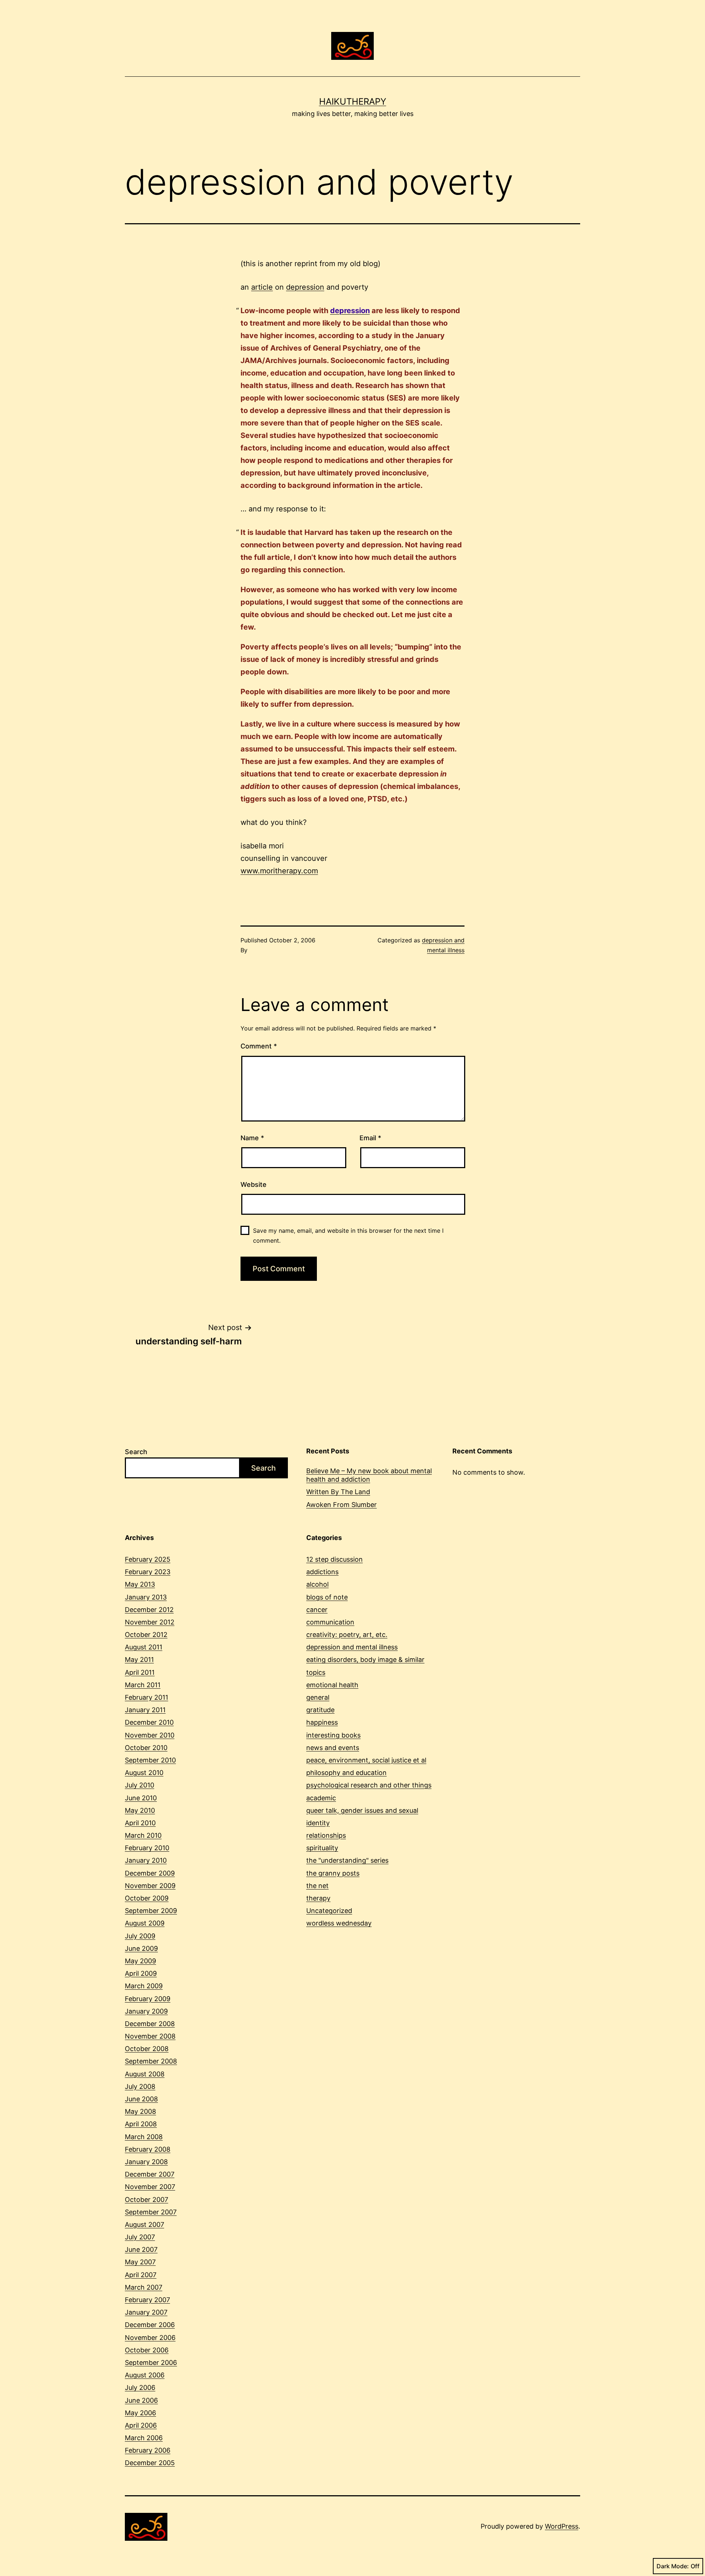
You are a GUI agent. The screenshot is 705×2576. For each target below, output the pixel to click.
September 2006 (151, 2363)
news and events (333, 1748)
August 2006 (145, 2375)
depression (305, 287)
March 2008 (144, 2137)
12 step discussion (335, 1559)
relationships (326, 1835)
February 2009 (148, 1999)
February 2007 (147, 2300)
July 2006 (140, 2387)
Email (370, 1138)
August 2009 (145, 1923)
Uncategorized (329, 1911)
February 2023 (148, 1572)
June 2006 (141, 2400)
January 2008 (146, 2162)
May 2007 (140, 2262)
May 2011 (139, 1660)
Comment (259, 1046)
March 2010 (143, 1835)
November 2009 (150, 1886)
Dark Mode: (673, 2566)
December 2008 (150, 2024)
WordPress (562, 2526)
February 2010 (147, 1848)
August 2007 (144, 2224)
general (318, 1697)
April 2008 (141, 2124)
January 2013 (146, 1597)
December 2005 (150, 2463)
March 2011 (143, 1685)
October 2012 (146, 1635)
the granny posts (333, 1873)
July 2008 (140, 2086)
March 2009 (144, 1986)
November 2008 (150, 2036)
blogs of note (327, 1597)
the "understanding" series (347, 1860)
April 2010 (140, 1823)
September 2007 (151, 2212)
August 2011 (144, 1647)
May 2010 (140, 1810)
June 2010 (141, 1798)
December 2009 (150, 1873)
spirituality (322, 1848)
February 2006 (148, 2450)
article (262, 287)
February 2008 (148, 2149)
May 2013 (140, 1584)
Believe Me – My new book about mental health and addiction (369, 1475)
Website (254, 1184)
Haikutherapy (353, 102)
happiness (322, 1722)
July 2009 (140, 1936)
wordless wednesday (339, 1923)
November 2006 (150, 2338)
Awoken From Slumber (341, 1505)
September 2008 (151, 2061)
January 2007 (146, 2312)
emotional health (332, 1685)
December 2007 (150, 2174)
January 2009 (146, 2011)
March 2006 (144, 2438)
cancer (317, 1610)
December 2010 (149, 1722)
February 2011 (147, 1697)
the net (317, 1886)
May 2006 (140, 2413)
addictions (322, 1572)
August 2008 (145, 2074)
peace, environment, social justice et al (366, 1760)
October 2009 (147, 1898)
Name (252, 1138)
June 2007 (141, 2249)
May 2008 (140, 2111)
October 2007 (147, 2200)
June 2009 (141, 1948)
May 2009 (140, 1961)
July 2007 (140, 2237)
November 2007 (150, 2187)
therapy (318, 1898)
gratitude (320, 1710)
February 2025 (148, 1559)
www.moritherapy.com (279, 871)
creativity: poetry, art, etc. (347, 1635)
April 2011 (140, 1672)
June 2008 (141, 2099)
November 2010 (150, 1735)
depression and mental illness (352, 1647)
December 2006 (150, 2325)
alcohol (317, 1584)
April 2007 (141, 2275)
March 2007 (144, 2287)
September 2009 (151, 1911)
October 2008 (147, 2049)
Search (136, 1452)
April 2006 (141, 2425)
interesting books (333, 1735)
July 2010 (140, 1785)
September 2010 (150, 1760)
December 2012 (149, 1610)
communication (330, 1622)
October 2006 (147, 2350)
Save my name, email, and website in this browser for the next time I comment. (348, 1236)
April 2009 (141, 1973)
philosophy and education (346, 1773)
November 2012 (150, 1622)
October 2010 (146, 1748)
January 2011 (145, 1710)
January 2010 (146, 1860)
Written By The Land (338, 1492)
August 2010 (144, 1773)
